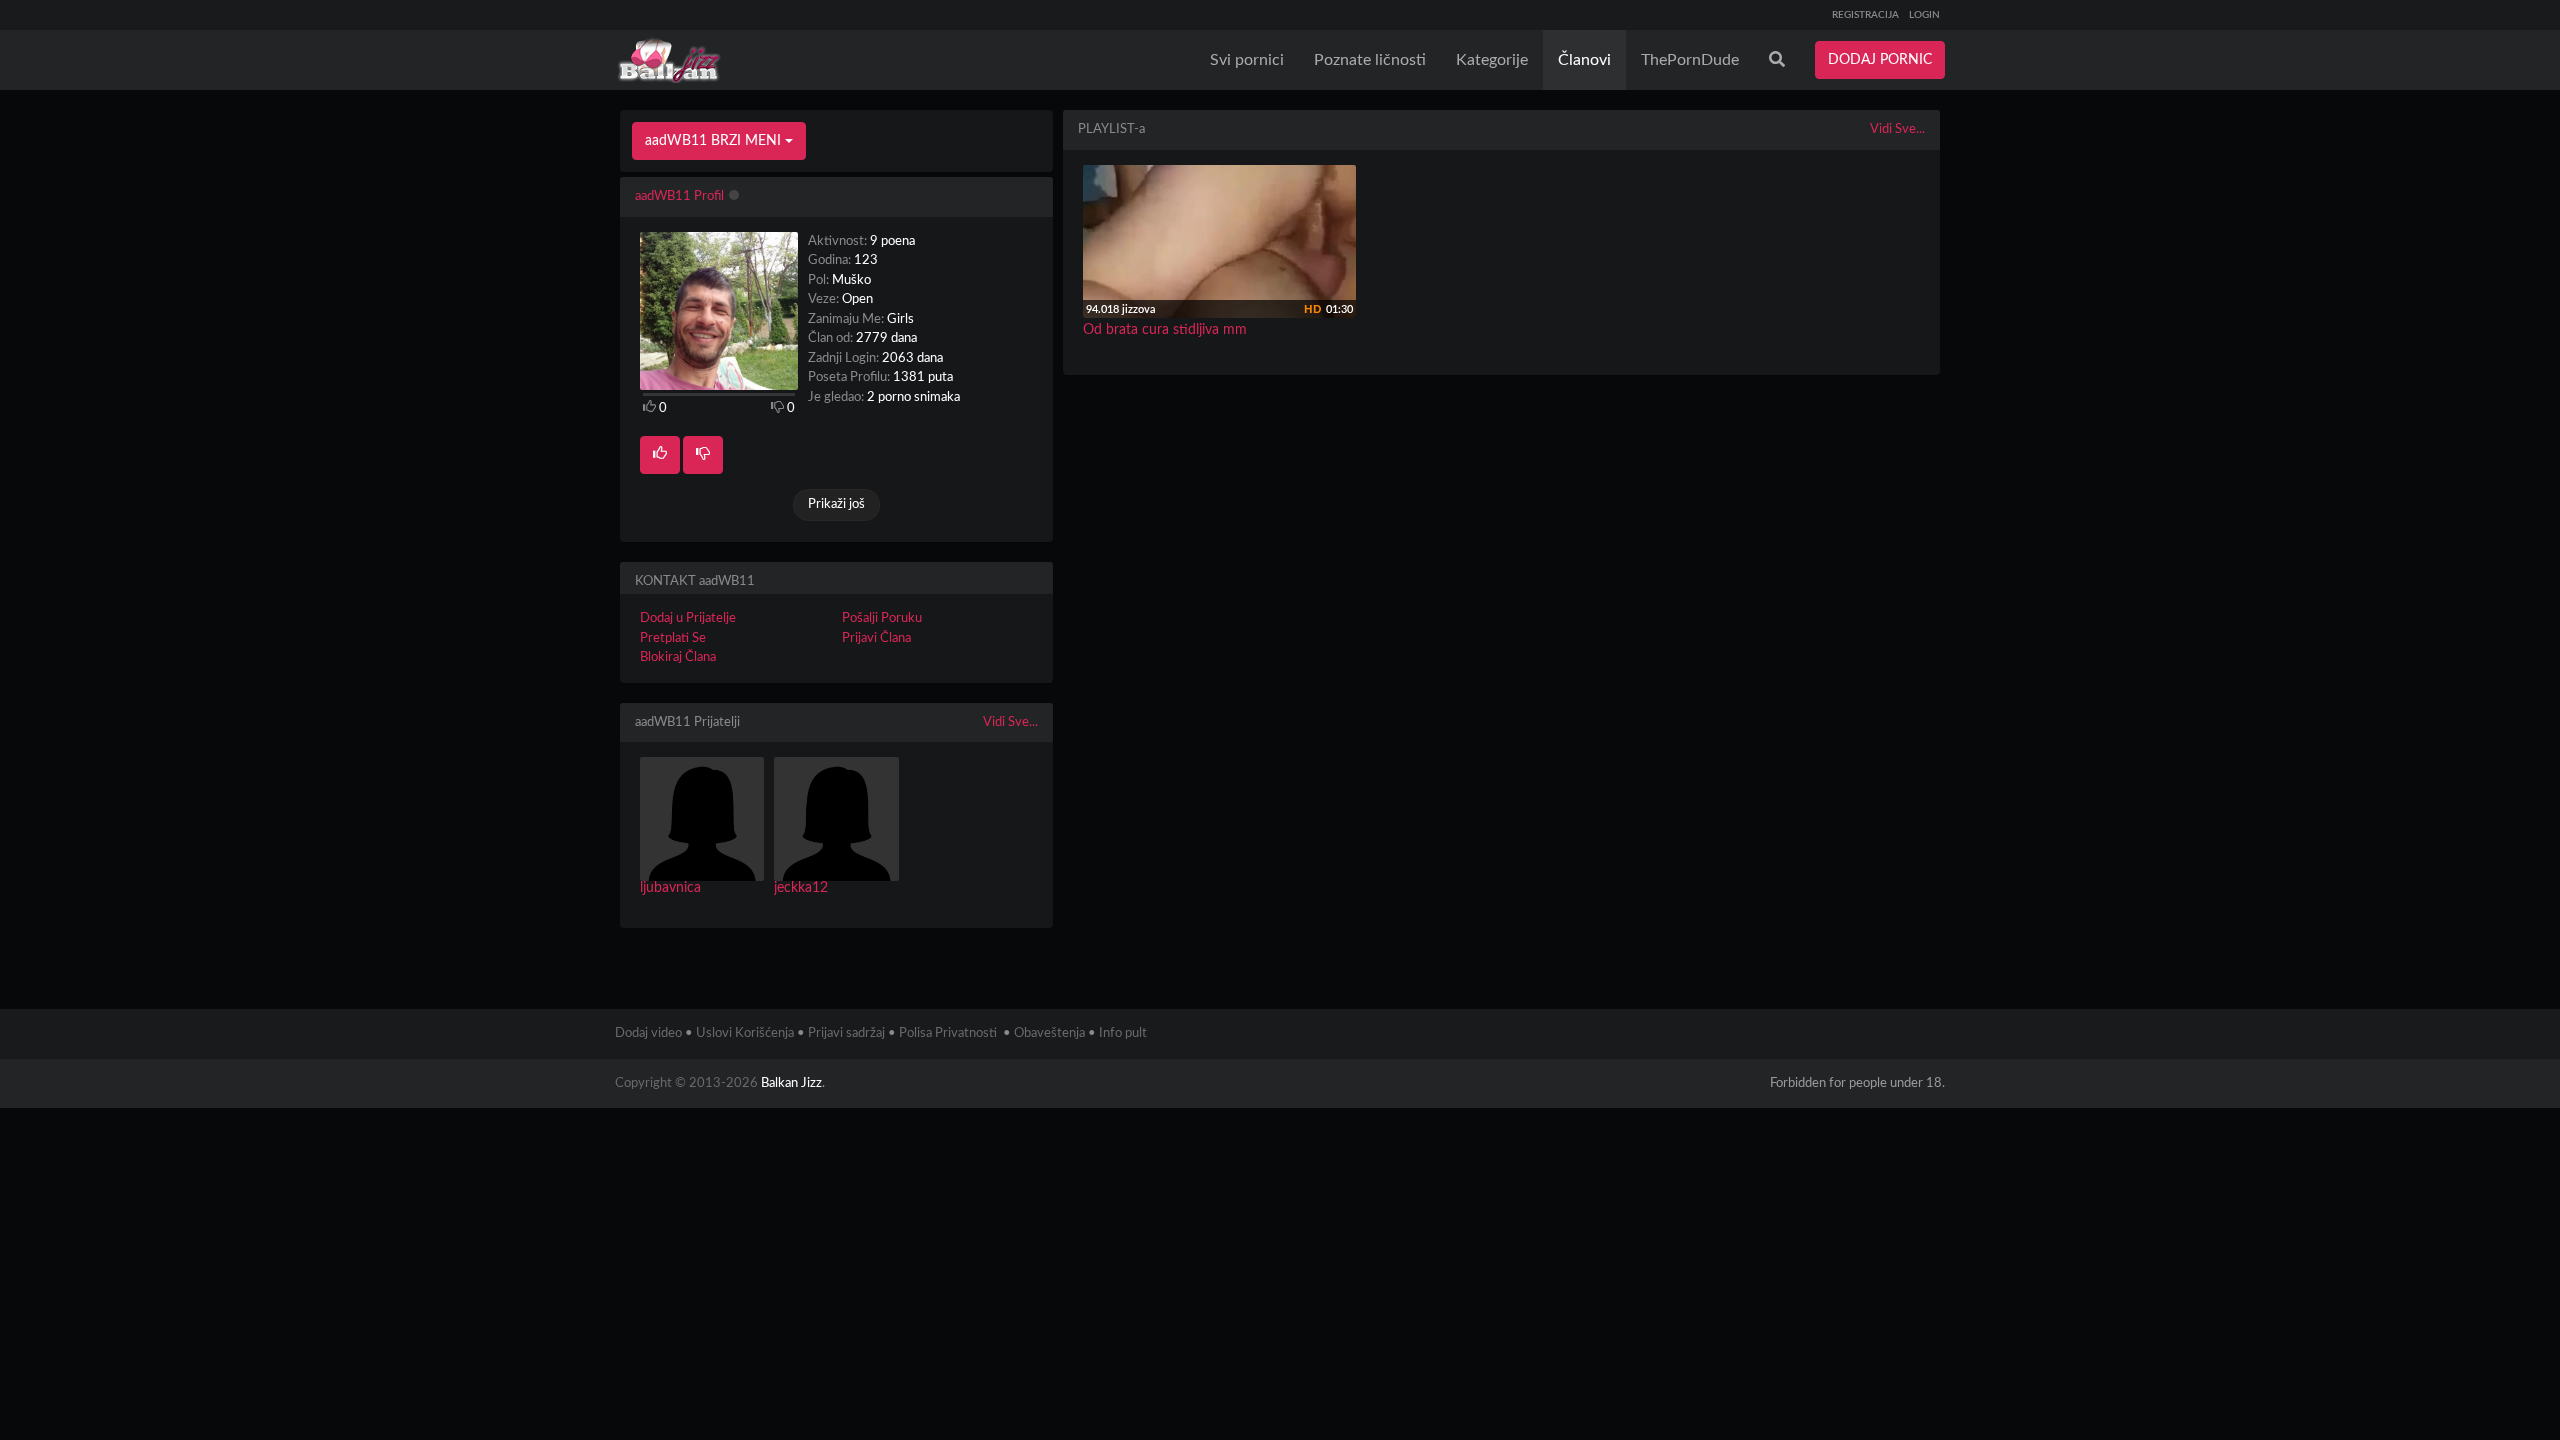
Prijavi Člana (876, 638)
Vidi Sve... (1010, 722)
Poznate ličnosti (1370, 60)
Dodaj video (648, 1033)
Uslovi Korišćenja (745, 1033)
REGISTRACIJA (1865, 15)
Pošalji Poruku (882, 618)
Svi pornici (1247, 60)
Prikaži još (836, 504)
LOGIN (1924, 15)
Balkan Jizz (791, 1083)
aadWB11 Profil (679, 196)
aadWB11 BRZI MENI (715, 141)
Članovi (1584, 60)
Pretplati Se (673, 638)
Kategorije (1492, 60)
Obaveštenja (1049, 1033)
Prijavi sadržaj (846, 1033)
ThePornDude (1690, 60)
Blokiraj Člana (678, 657)
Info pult (1123, 1033)
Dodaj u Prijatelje (688, 618)
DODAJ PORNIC (1880, 60)
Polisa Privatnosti (948, 1033)
